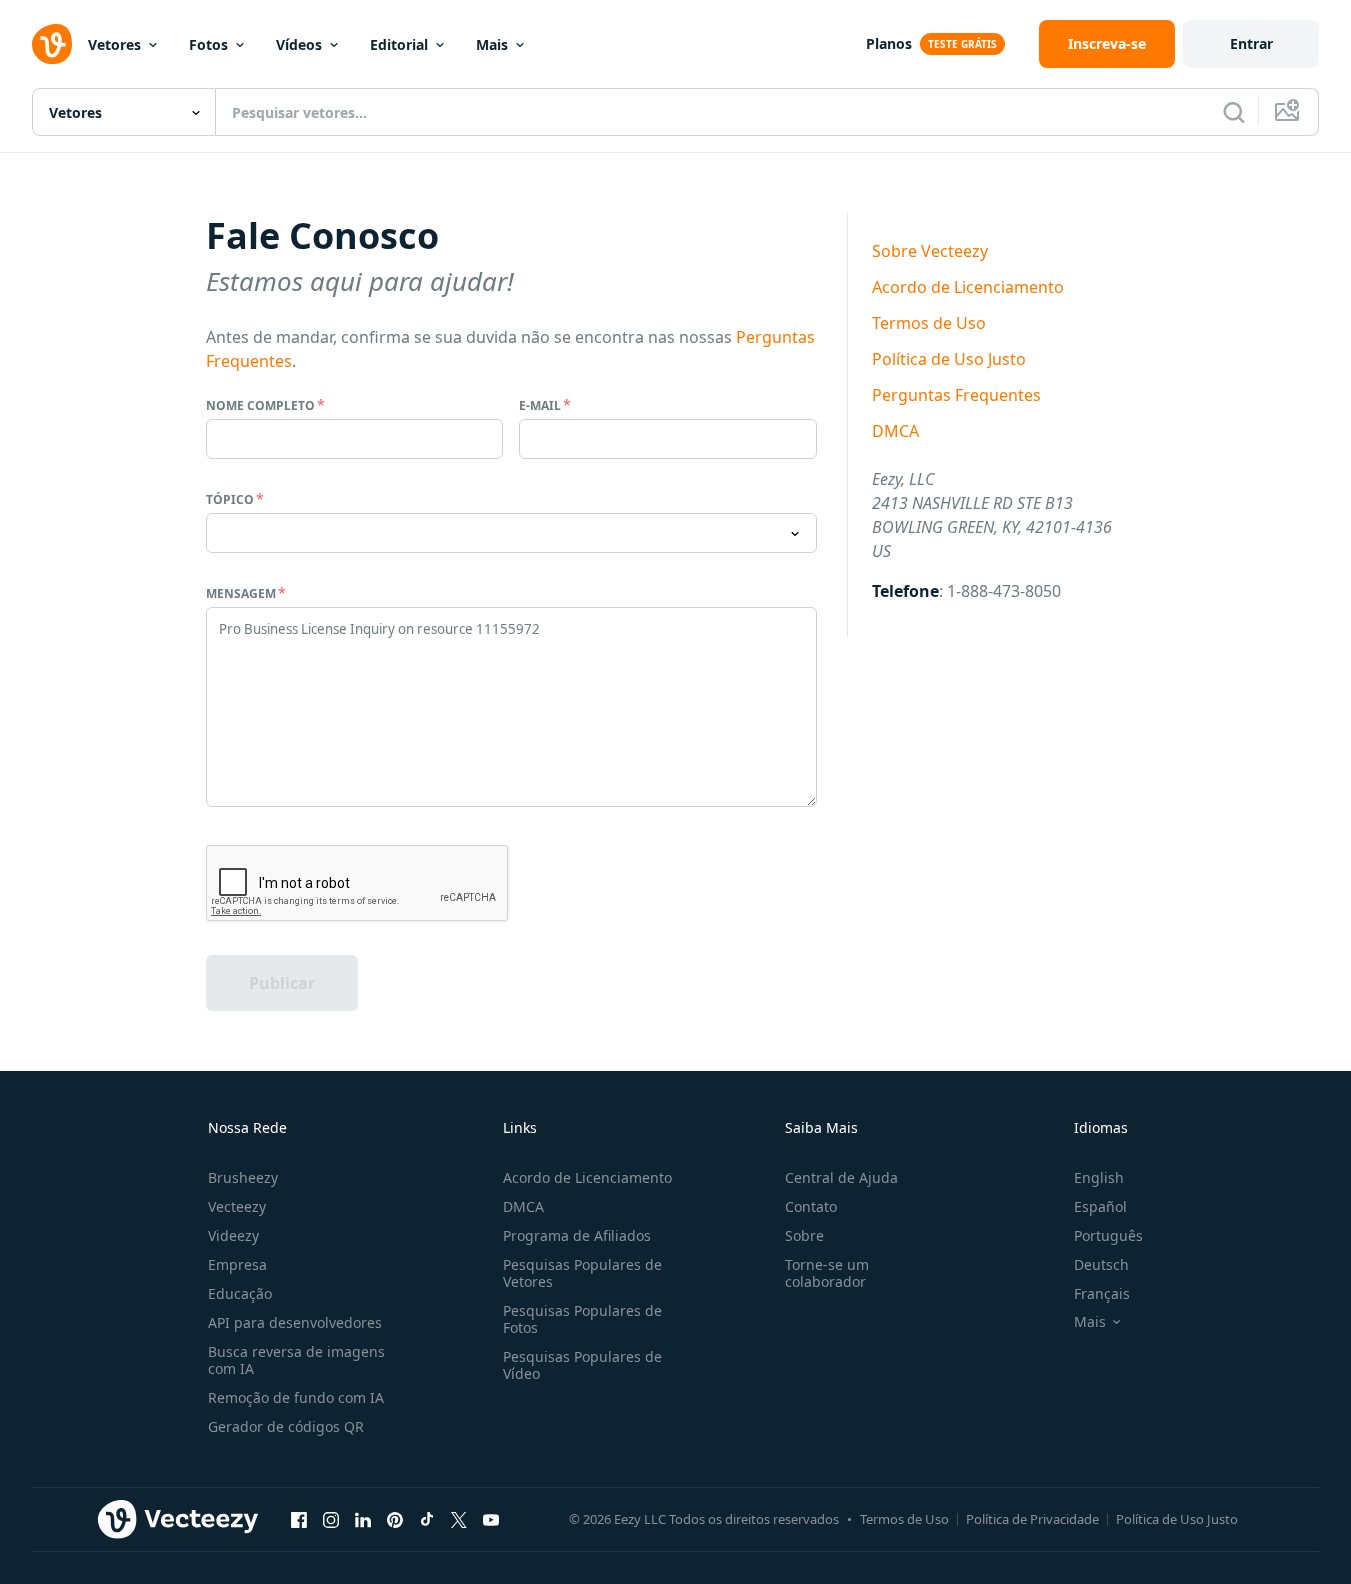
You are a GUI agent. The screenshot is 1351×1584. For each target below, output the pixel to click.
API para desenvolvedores (295, 1322)
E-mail (540, 405)
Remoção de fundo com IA (296, 1397)
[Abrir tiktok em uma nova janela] (427, 1519)
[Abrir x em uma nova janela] (459, 1519)
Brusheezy (243, 1177)
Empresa (237, 1264)
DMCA (895, 431)
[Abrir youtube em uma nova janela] (491, 1519)
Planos (889, 43)
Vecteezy (237, 1206)
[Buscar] (1234, 112)
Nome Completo (260, 405)
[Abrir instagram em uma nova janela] (331, 1519)
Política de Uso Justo (949, 359)
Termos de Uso (929, 323)
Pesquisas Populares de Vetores (582, 1273)
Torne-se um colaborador (827, 1273)
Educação (240, 1293)
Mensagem (241, 593)
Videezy (233, 1235)
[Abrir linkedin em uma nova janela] (363, 1519)
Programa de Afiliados (577, 1235)
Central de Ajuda (841, 1177)
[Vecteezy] (52, 44)
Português (1108, 1235)
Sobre (804, 1235)
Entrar (1251, 43)
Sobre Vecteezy (930, 251)
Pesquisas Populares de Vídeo (582, 1365)
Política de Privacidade (1032, 1519)
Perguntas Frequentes (956, 395)
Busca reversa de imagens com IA (296, 1360)
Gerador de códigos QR (286, 1426)
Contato (811, 1206)
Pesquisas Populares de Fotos (582, 1319)
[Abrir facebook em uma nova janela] (299, 1519)
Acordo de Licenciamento (968, 287)
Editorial (399, 44)
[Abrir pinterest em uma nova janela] (395, 1519)
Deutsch (1101, 1264)
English (1099, 1177)
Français (1102, 1293)
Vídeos (299, 44)
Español (1100, 1206)
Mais (492, 44)
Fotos (208, 44)
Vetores (114, 44)
